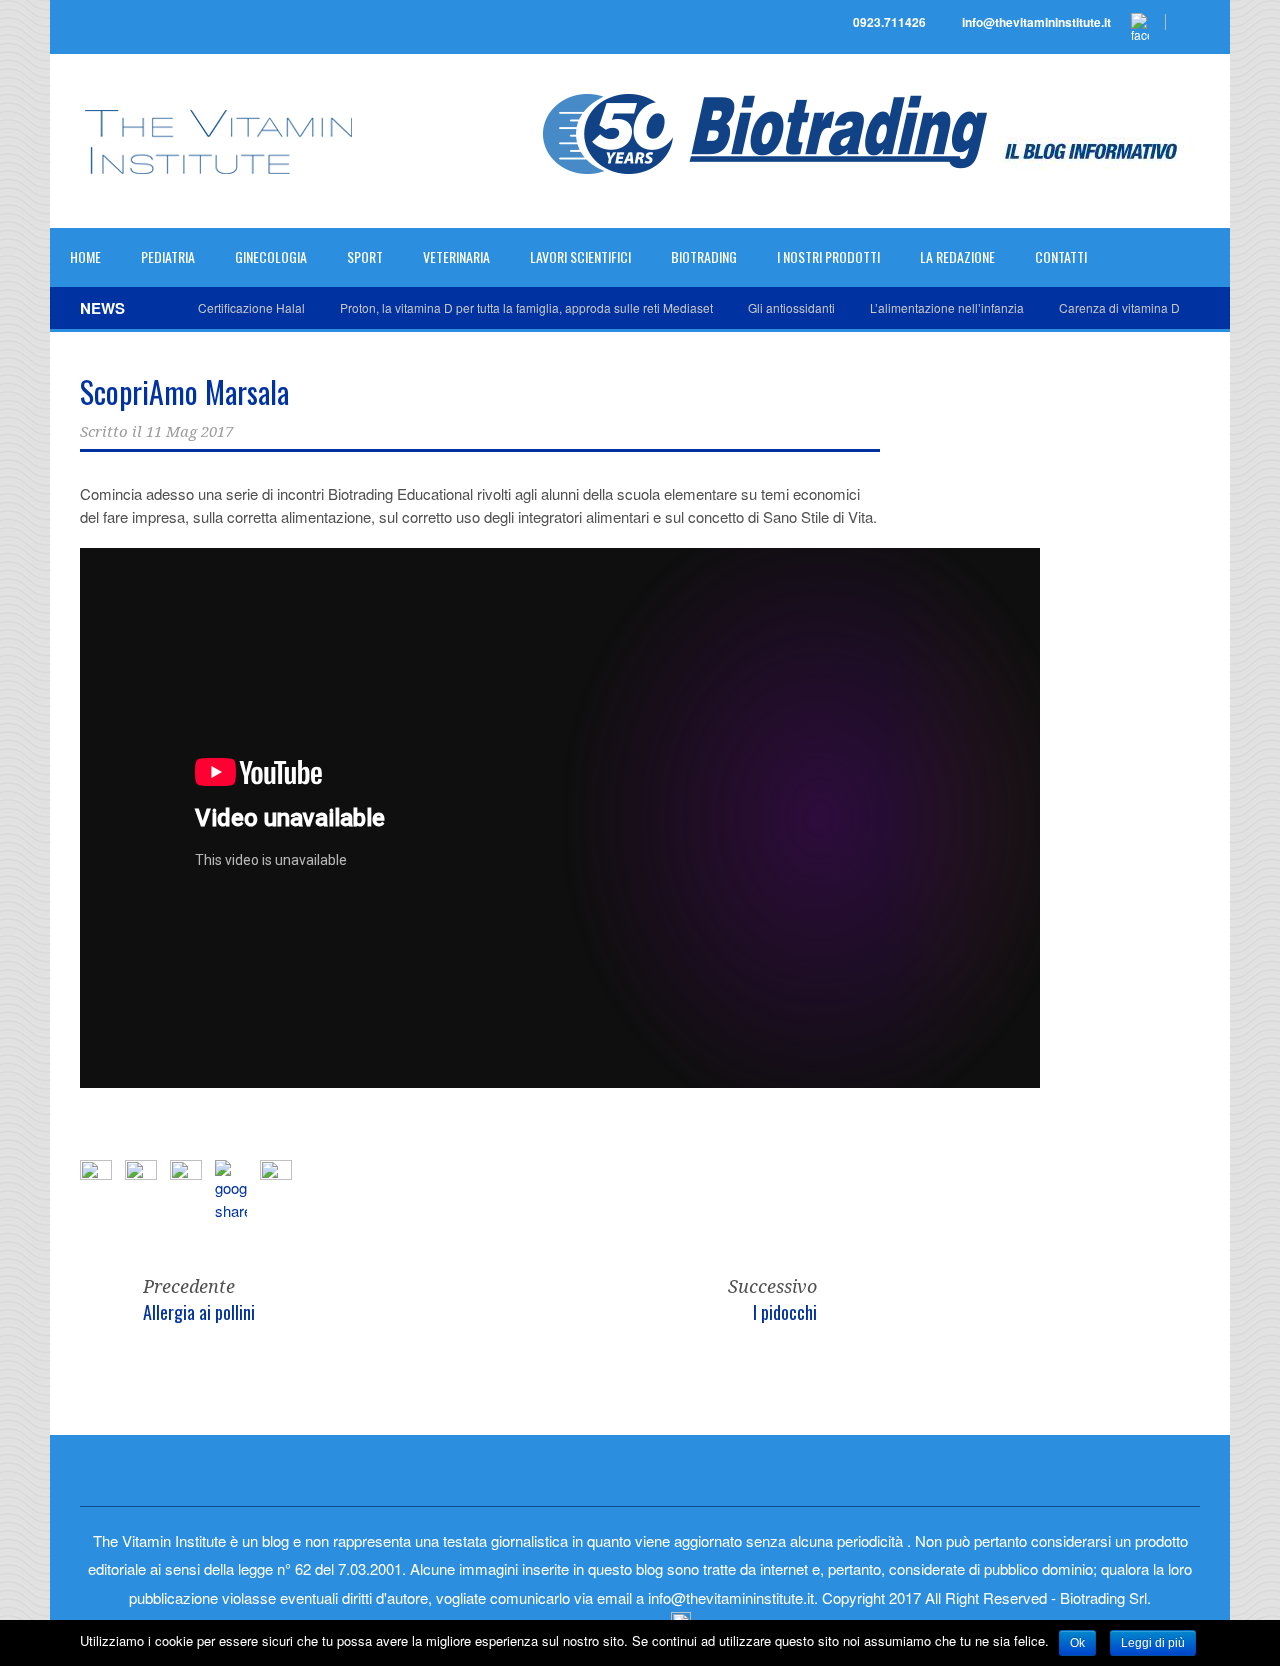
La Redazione (957, 256)
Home (85, 256)
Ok (1077, 1643)
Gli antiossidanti (791, 307)
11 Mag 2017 (189, 432)
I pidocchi (785, 1312)
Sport (365, 256)
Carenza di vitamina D (1119, 307)
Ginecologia (271, 256)
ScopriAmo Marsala (184, 391)
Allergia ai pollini (199, 1312)
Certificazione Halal (251, 307)
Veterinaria (456, 256)
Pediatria (168, 256)
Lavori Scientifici (580, 256)
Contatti (1061, 256)
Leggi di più (1153, 1643)
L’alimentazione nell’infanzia (947, 307)
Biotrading (704, 256)
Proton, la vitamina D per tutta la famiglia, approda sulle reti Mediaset (526, 307)
